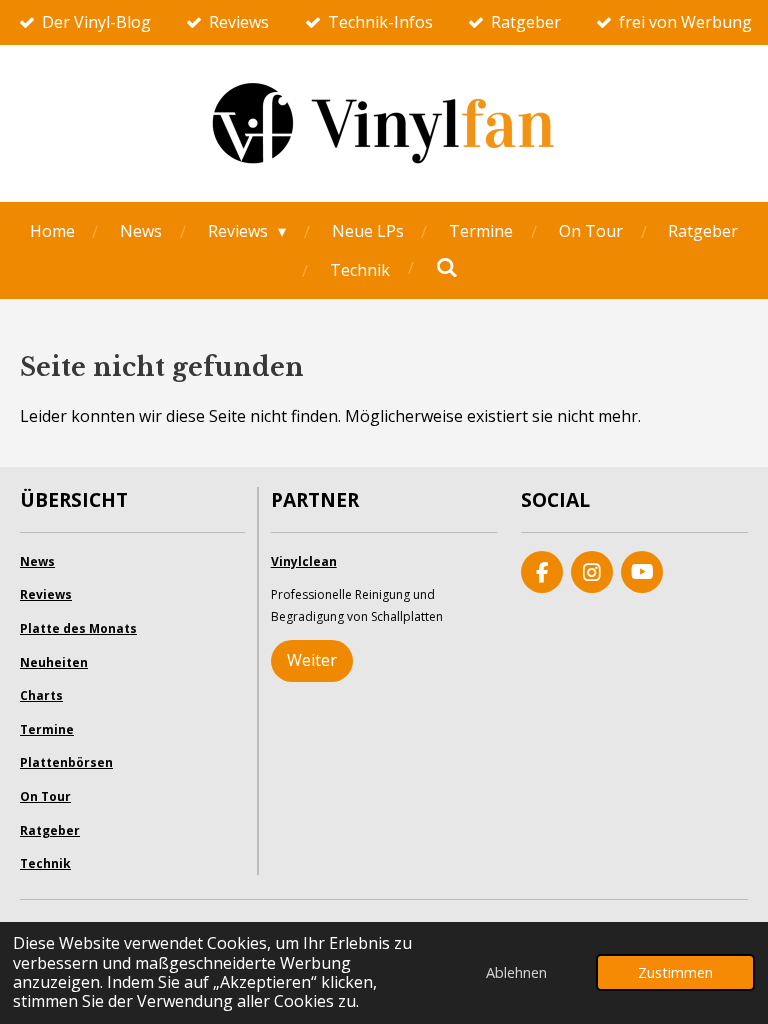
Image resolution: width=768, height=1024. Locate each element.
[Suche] (446, 267)
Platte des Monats (78, 628)
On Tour (45, 796)
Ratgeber (50, 830)
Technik (45, 863)
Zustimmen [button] (675, 972)
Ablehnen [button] (516, 972)
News (37, 561)
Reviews (46, 594)
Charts (41, 695)
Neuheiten (54, 662)
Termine (47, 729)
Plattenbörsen (66, 762)
